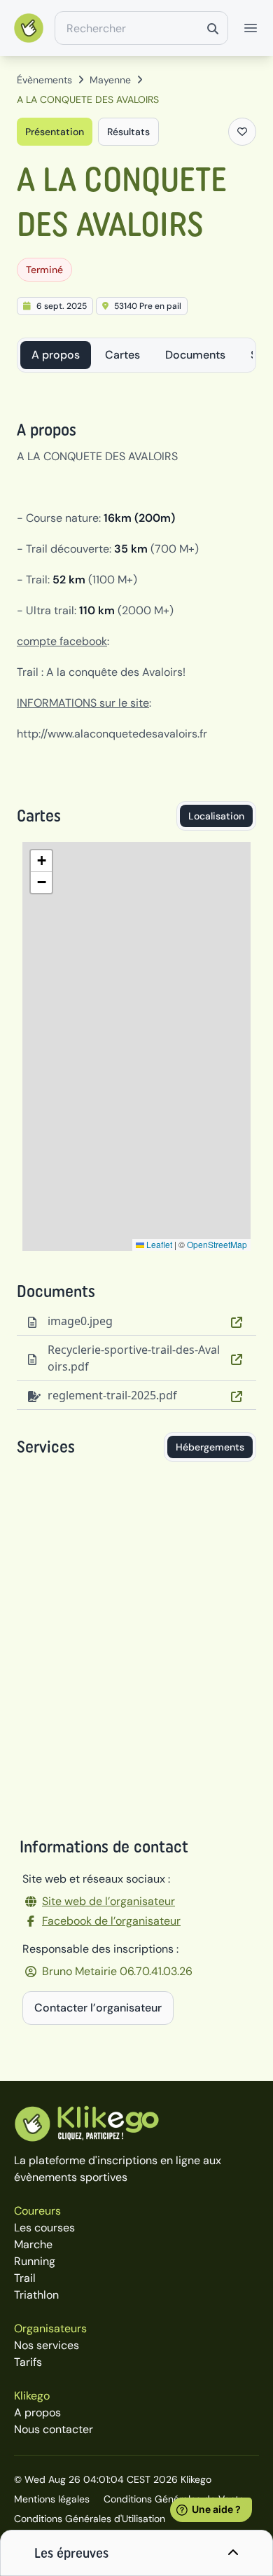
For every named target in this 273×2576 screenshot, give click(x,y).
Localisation (216, 816)
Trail (25, 2278)
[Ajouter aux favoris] (242, 132)
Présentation (55, 132)
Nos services (47, 2345)
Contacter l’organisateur (98, 2008)
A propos (56, 355)
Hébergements (210, 1447)
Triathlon (36, 2295)
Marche (33, 2244)
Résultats (128, 132)
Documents (195, 355)
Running (35, 2261)
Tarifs (28, 2362)
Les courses (44, 2228)
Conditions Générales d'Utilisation (90, 2519)
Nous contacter (54, 2429)
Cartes (122, 355)
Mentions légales (52, 2499)
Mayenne (110, 80)
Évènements (44, 80)
